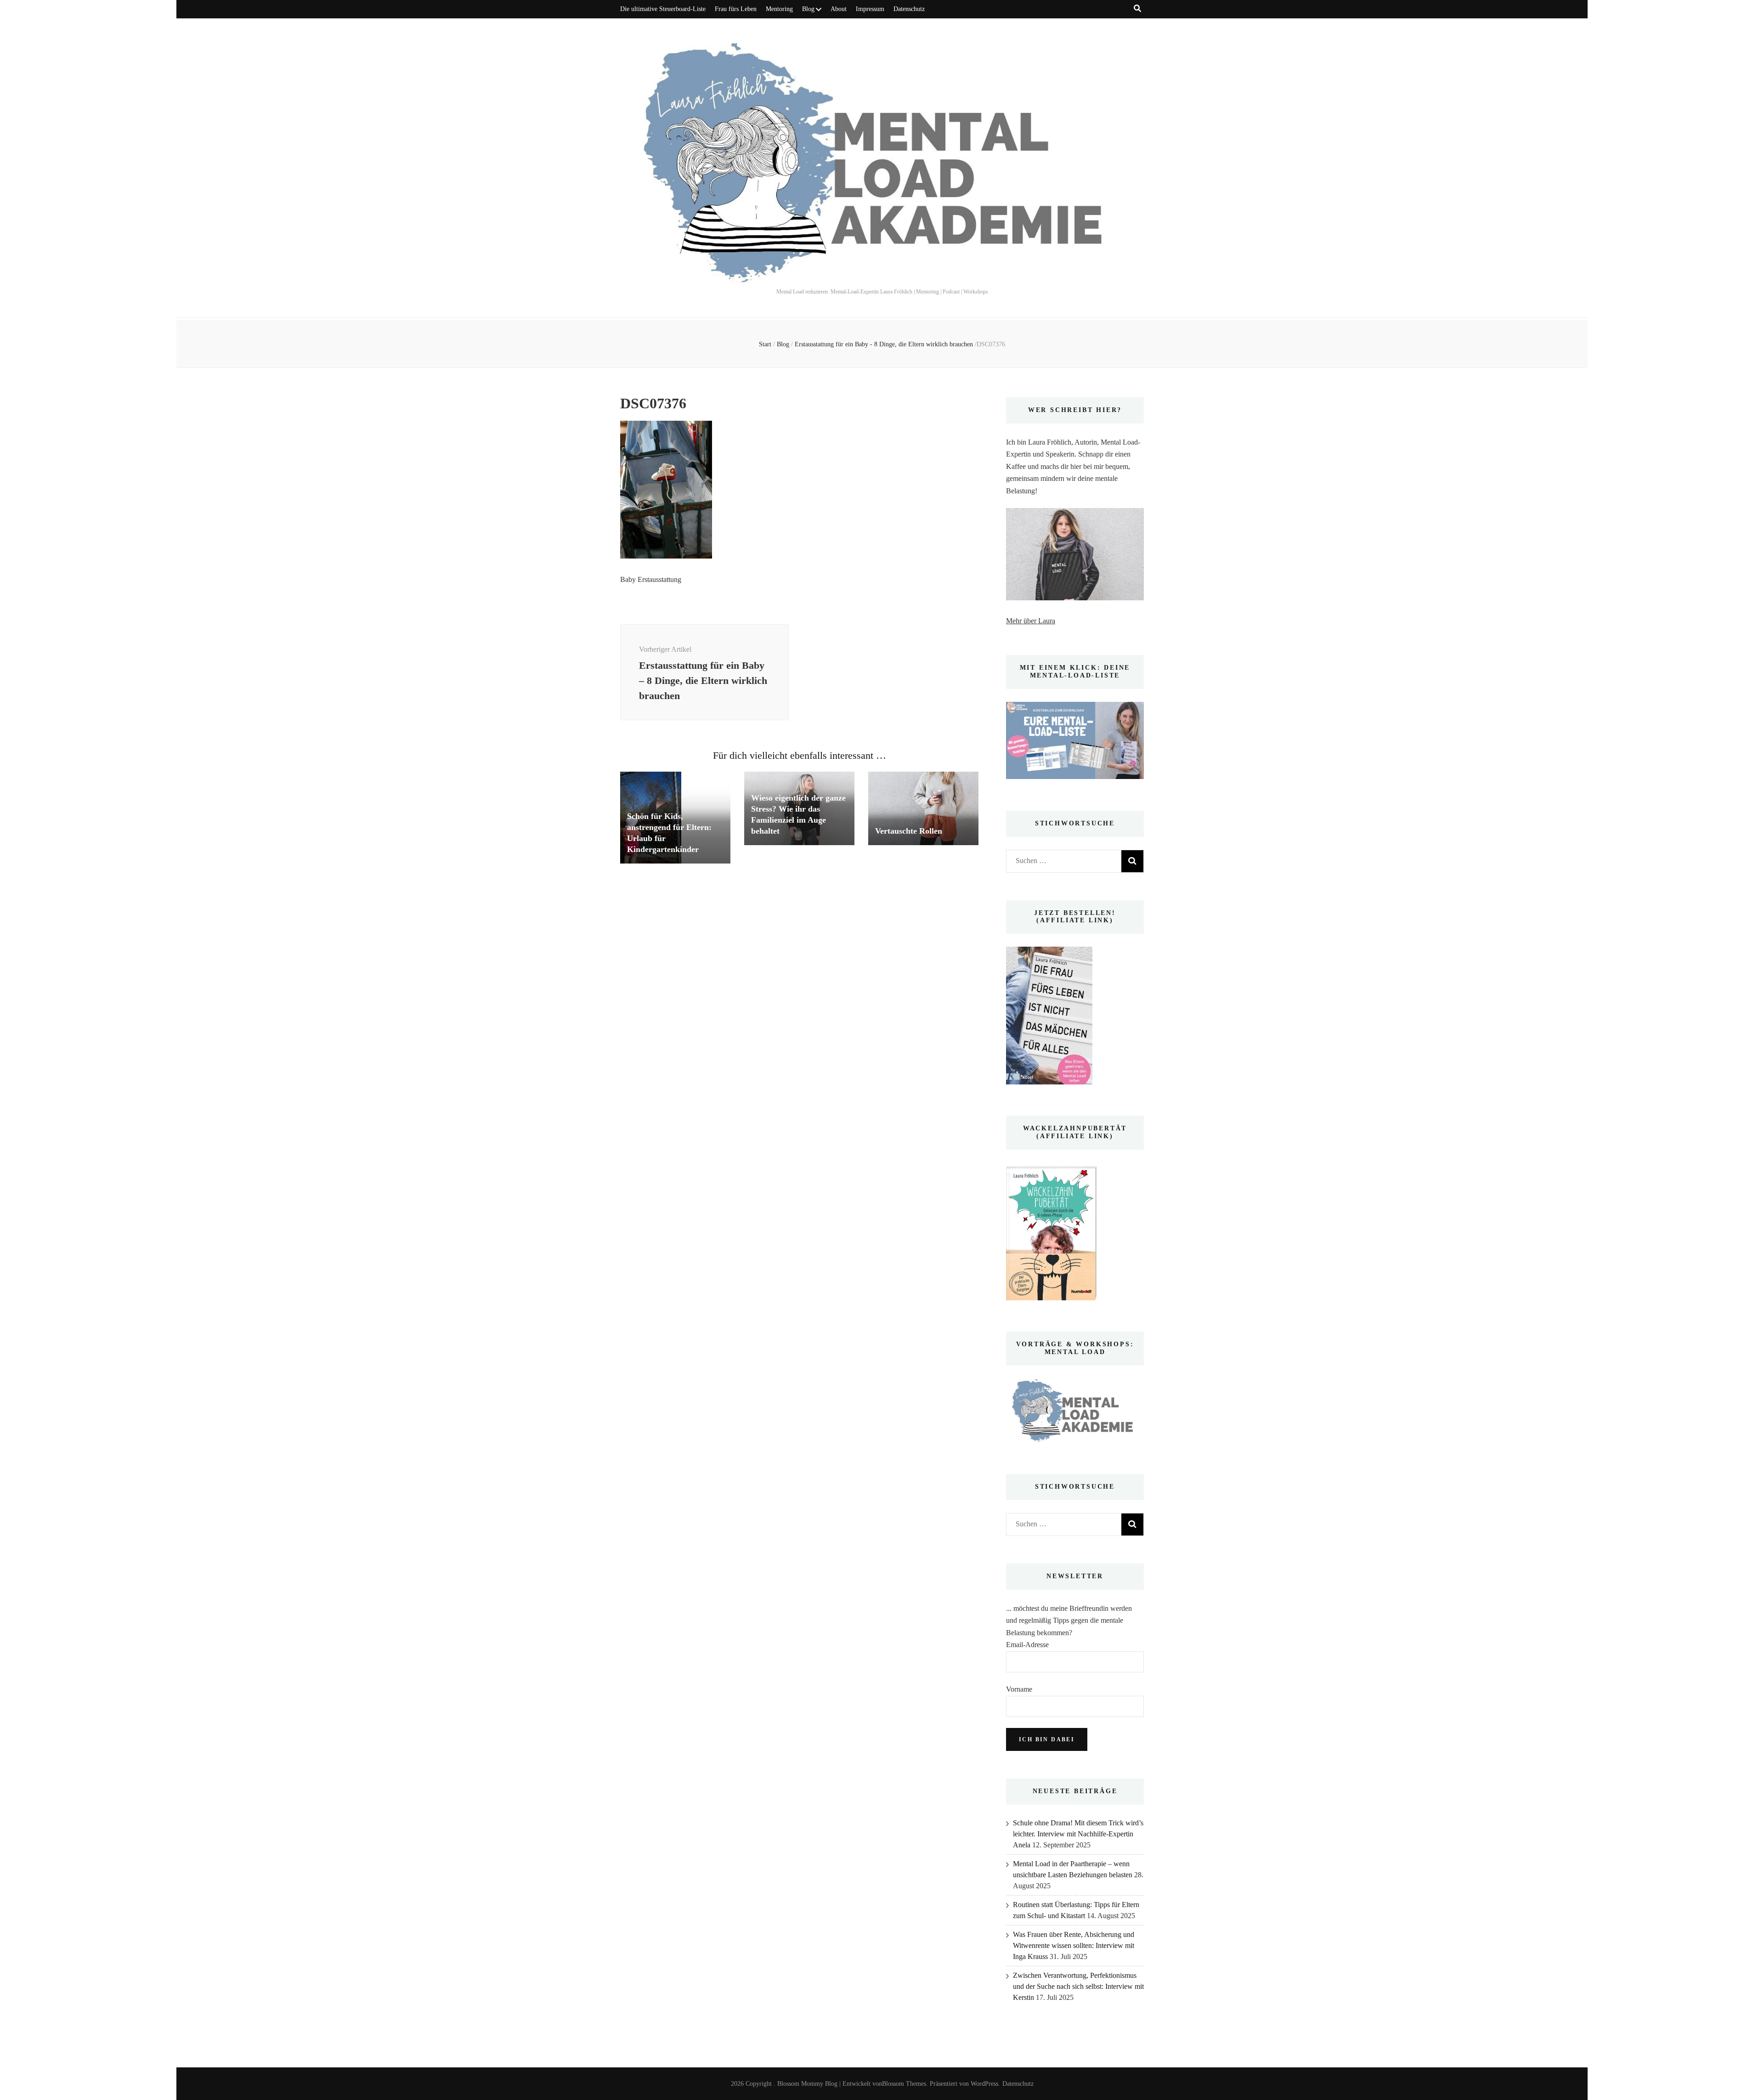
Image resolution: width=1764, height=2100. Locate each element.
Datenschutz (909, 9)
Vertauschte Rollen (909, 831)
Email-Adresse (1027, 1645)
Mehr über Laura (1031, 621)
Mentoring (779, 9)
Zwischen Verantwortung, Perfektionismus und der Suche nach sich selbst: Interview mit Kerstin (1078, 1986)
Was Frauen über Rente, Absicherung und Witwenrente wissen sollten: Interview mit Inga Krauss (1074, 1945)
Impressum (870, 9)
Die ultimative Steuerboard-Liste (663, 9)
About (839, 9)
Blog (808, 9)
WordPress (984, 2084)
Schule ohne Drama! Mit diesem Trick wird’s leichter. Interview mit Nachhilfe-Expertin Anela (1078, 1834)
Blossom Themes (904, 2084)
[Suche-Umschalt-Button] (1137, 8)
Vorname (1019, 1689)
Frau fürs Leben (736, 9)
